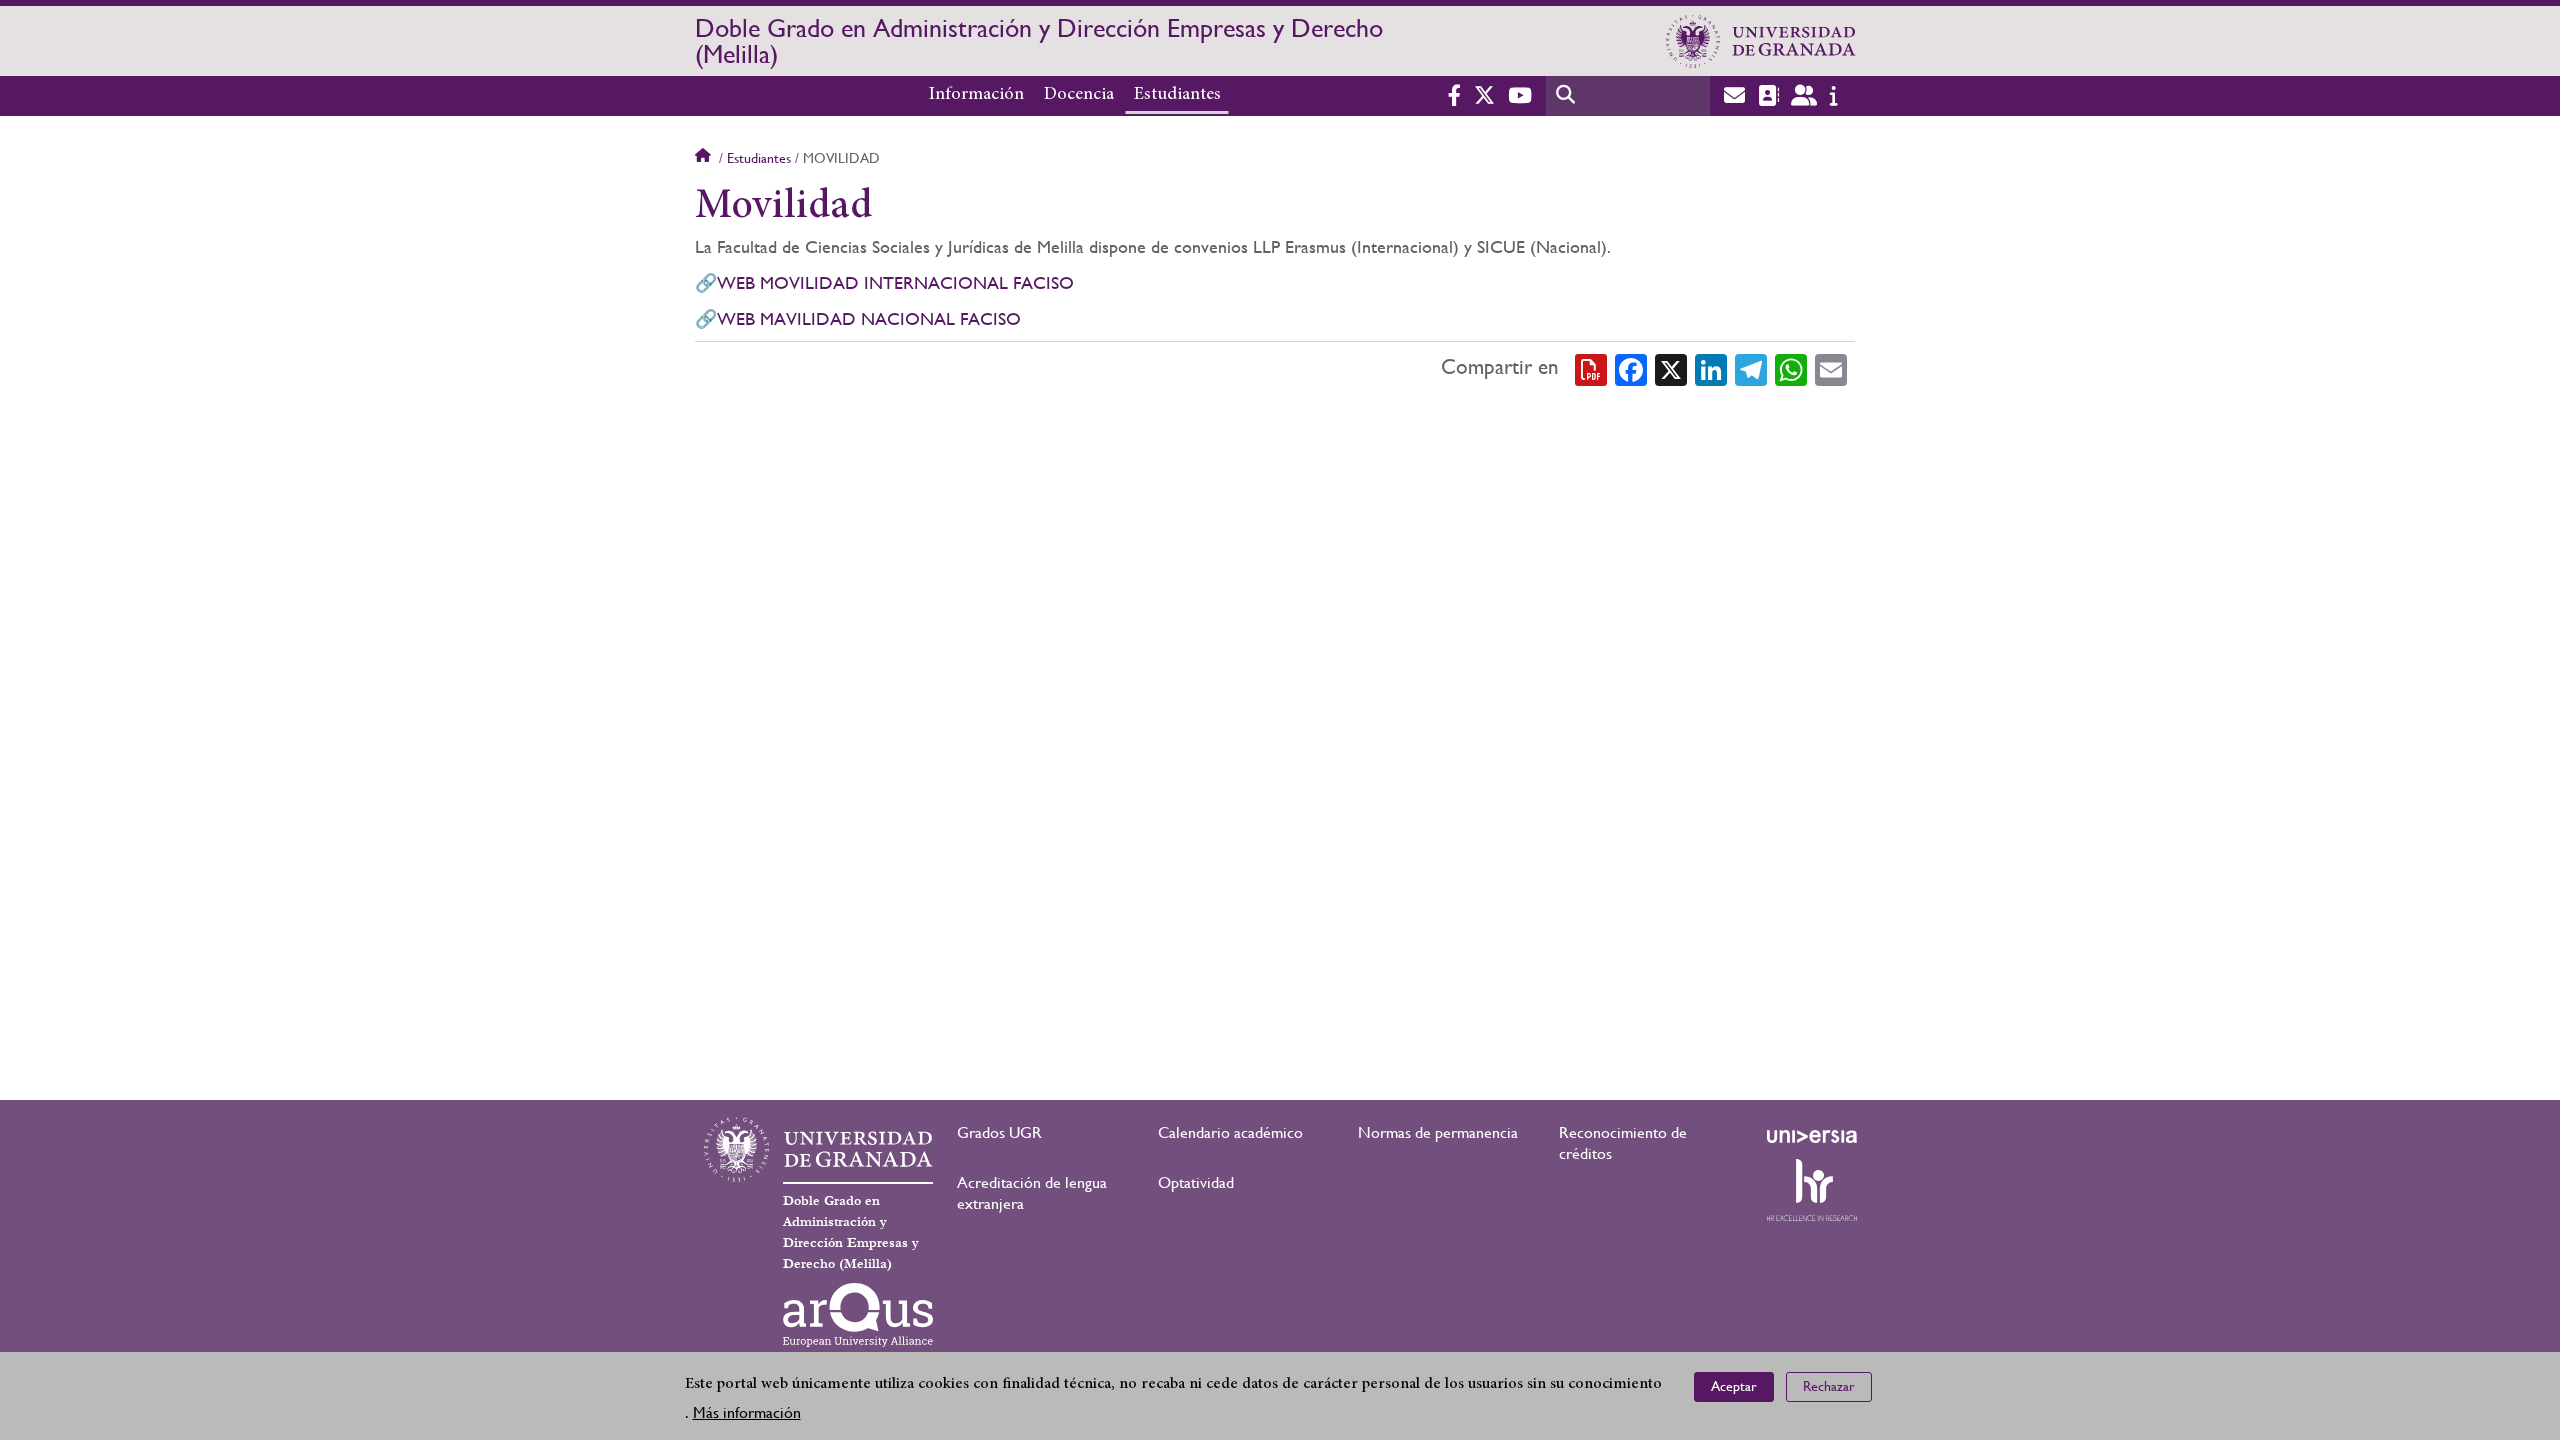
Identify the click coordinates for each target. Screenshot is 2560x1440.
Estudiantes (1177, 95)
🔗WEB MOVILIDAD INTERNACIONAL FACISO (887, 282)
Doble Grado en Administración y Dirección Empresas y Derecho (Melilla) (1039, 41)
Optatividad (1196, 1182)
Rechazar (1829, 1386)
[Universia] (1812, 1136)
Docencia (1079, 95)
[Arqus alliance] (858, 1315)
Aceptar (1734, 1386)
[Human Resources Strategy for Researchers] (1812, 1190)
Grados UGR (999, 1132)
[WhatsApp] (1791, 368)
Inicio (705, 158)
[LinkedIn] (1711, 368)
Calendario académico (1230, 1132)
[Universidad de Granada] (1761, 41)
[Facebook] (1631, 368)
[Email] (1831, 368)
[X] (1671, 368)
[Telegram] (1751, 368)
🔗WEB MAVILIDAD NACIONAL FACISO (858, 318)
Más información (747, 1411)
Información (976, 95)
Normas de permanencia (1438, 1132)
